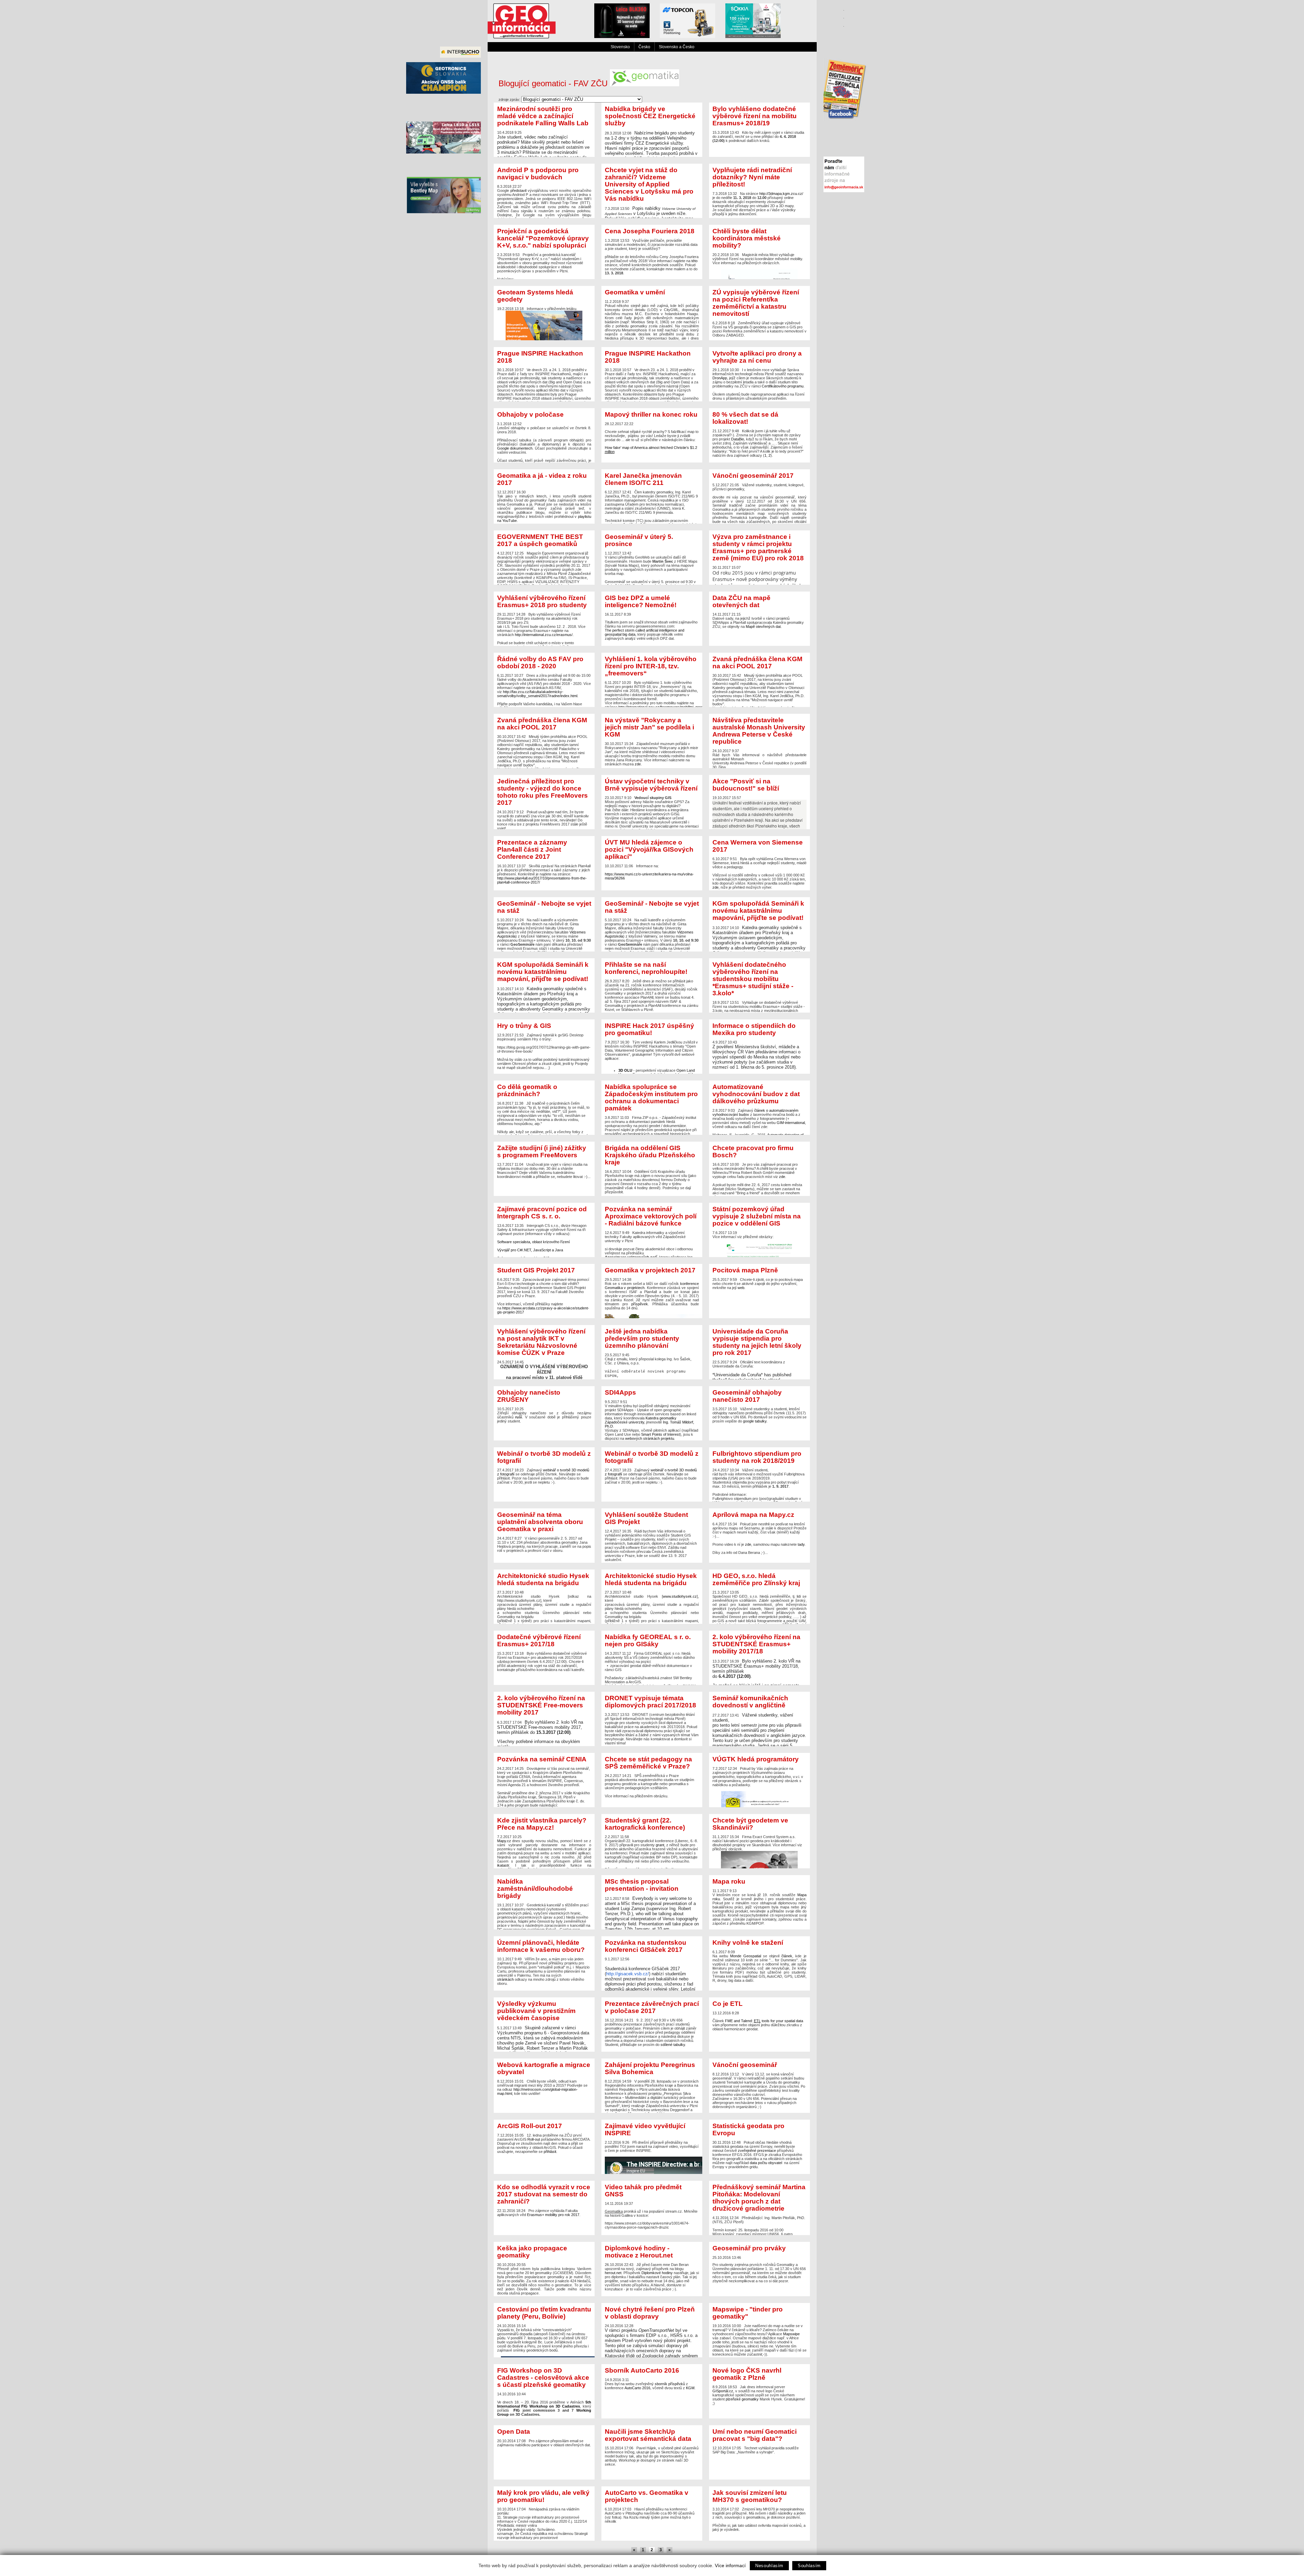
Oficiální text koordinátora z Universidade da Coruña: (761, 1353)
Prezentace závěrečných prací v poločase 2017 (652, 2007)
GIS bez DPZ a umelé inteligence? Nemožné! (641, 601)
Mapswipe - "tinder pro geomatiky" (748, 2313)
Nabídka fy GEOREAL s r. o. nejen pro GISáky (648, 1640)
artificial (652, 630)
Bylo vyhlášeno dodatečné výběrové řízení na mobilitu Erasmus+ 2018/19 (755, 116)
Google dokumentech (515, 448)
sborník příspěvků (670, 2384)
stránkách (505, 1979)
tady (801, 1544)
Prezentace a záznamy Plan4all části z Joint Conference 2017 (532, 849)
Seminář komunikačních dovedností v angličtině (750, 1702)
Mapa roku (729, 1881)
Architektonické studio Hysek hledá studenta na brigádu (543, 1579)
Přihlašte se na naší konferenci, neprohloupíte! (646, 968)
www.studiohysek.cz (680, 1596)
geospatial (613, 634)
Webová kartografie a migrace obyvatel (544, 2068)
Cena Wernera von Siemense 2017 (758, 846)
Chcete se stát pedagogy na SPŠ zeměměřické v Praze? (648, 1763)
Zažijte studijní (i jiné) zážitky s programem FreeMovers (542, 1151)
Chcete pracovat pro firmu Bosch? (753, 1151)
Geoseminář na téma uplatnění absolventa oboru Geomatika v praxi (540, 1522)
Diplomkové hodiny (657, 2273)
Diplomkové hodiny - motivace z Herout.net (639, 2252)
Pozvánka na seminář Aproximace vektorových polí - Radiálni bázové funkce (651, 1216)
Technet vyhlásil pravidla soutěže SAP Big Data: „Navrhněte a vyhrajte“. (756, 2441)
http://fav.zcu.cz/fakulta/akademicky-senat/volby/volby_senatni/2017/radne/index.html (537, 694)
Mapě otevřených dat (763, 627)
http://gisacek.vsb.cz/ (628, 1974)
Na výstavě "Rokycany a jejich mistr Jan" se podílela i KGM (649, 727)
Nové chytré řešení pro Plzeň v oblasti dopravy (650, 2313)
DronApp (720, 378)
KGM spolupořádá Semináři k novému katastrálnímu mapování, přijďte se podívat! (543, 972)
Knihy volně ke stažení (748, 1943)
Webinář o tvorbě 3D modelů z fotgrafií (544, 1457)
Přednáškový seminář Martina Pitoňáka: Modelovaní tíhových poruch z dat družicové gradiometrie (759, 2198)
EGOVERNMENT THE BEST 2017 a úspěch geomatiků (540, 540)
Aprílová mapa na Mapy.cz (753, 1515)
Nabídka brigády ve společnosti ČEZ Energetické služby (650, 116)
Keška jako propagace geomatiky (532, 2252)
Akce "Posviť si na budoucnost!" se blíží (746, 785)
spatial (790, 2021)
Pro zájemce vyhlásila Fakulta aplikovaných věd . (544, 2200)
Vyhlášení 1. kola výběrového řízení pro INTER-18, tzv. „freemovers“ (651, 666)
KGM (690, 2388)
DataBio (738, 439)
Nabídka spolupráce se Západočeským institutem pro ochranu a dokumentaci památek (651, 1097)
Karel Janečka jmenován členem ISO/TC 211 (643, 479)
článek (787, 1956)
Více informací (730, 2565)
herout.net (613, 2273)
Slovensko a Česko (677, 47)
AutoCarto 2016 (637, 2388)
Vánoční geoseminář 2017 (753, 476)
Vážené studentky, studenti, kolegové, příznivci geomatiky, (759, 498)
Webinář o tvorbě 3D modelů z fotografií (652, 1457)
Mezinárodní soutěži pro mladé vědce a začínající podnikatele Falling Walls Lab (543, 116)
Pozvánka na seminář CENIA (542, 1759)
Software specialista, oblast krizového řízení (533, 1242)
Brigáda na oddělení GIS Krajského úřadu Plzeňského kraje (650, 1155)
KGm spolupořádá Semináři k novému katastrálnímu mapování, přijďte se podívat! (758, 911)
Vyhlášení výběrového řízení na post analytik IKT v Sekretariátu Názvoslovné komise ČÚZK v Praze (541, 1342)
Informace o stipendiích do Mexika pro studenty (754, 1029)
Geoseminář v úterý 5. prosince (639, 540)
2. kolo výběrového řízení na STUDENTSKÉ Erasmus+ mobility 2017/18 (756, 1644)
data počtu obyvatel (766, 2163)
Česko (644, 47)
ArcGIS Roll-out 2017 (530, 2126)
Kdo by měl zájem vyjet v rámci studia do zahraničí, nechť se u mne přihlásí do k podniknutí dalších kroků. (758, 124)
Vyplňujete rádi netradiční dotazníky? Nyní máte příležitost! (752, 177)
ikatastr (503, 1865)
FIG (517, 2410)
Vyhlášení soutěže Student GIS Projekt (646, 1518)
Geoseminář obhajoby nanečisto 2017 (747, 1396)
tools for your (773, 2021)
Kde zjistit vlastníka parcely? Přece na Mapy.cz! (542, 1824)
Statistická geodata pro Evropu (748, 2129)
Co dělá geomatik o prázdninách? (527, 1090)
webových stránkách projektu (650, 1438)
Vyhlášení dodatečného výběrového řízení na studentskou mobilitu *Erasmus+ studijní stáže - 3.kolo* (753, 979)
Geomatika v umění (635, 292)
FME (729, 2021)
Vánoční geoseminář (745, 2065)
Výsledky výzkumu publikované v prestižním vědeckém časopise (536, 2011)
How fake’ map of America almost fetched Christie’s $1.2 (651, 448)
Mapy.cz (504, 1841)
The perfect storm (620, 630)
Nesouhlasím (769, 2566)
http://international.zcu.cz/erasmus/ (544, 635)
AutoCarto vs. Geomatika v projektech (647, 2496)
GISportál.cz (723, 2391)
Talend (746, 2021)
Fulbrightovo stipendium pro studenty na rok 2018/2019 (757, 1457)
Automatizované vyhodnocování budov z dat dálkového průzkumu (756, 1094)
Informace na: (649, 859)
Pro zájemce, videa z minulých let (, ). (544, 498)
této (694, 261)
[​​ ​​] (844, 53)
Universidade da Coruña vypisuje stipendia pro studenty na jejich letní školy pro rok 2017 (757, 1342)
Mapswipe (791, 2334)
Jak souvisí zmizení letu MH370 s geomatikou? (750, 2496)
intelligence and (671, 630)
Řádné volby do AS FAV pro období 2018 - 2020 (540, 663)
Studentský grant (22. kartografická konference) (645, 1824)
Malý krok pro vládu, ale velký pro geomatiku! (543, 2496)
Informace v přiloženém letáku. (537, 300)
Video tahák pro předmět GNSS (643, 2191)
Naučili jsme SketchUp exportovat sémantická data (648, 2435)
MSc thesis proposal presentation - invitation (642, 1885)
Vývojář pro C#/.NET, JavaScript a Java (530, 1250)
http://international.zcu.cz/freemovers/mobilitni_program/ (664, 707)
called (640, 630)
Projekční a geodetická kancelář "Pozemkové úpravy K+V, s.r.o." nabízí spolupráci (543, 238)
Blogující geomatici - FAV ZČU (554, 84)
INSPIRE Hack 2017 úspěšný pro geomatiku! (649, 1029)
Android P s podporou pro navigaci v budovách (538, 174)
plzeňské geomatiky (742, 2399)
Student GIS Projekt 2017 (536, 1270)
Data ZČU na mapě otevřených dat (741, 601)
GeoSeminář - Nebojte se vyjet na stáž (544, 907)
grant (660, 1845)
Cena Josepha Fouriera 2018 (650, 231)
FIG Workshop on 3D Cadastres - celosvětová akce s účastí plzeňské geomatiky (543, 2378)
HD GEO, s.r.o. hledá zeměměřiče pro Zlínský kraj (756, 1579)
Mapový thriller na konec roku (651, 414)
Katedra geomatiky (661, 1418)
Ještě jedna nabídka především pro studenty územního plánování (642, 1338)
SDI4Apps (620, 1392)
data (799, 2021)
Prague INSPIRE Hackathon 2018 (540, 357)
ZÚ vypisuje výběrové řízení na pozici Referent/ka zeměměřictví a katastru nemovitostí (756, 303)
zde (638, 764)
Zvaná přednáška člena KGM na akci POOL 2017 (757, 663)
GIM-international (791, 1123)
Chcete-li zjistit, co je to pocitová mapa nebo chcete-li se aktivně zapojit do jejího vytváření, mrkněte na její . (758, 1278)
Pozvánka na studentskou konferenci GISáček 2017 (646, 1946)
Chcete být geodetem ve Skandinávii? (750, 1824)
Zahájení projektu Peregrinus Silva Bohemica (650, 2068)
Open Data (514, 2432)
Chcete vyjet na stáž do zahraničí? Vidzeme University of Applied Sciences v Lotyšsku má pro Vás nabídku (649, 184)
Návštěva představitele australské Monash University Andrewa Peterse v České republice (759, 731)
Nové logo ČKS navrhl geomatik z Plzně (747, 2374)
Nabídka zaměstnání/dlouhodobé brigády (535, 1889)
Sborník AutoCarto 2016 (642, 2370)
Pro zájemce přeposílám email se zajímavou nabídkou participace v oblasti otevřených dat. (544, 2437)
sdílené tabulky (673, 2045)
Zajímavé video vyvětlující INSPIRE (645, 2129)
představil (518, 191)
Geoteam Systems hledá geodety (535, 296)
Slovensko (620, 47)
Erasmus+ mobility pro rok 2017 (553, 2215)
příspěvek (640, 1304)
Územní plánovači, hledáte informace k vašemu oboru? (541, 1946)
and (737, 2021)
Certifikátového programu (783, 386)
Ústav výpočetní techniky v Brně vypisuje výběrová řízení (651, 785)
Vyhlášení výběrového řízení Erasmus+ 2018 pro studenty (542, 601)
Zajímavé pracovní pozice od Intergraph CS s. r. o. (542, 1213)
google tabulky (755, 1421)
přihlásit (550, 2152)
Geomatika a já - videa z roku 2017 (542, 479)
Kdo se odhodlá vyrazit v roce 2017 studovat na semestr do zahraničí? (544, 2194)
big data (628, 634)
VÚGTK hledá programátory (756, 1759)
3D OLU (625, 1070)
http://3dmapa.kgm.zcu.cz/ (781, 194)
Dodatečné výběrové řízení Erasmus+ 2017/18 (539, 1640)
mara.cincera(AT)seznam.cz (651, 131)
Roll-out (534, 2139)
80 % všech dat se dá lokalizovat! (745, 418)
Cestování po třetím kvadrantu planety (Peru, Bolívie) (544, 2313)
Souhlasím (809, 2566)
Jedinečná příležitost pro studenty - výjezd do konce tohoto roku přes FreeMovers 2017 (542, 792)
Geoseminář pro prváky (749, 2248)
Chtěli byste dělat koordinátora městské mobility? (747, 238)
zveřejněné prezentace (757, 2151)
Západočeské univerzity (624, 1422)
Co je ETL (728, 2004)
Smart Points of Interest (660, 1434)
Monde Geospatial (746, 1956)
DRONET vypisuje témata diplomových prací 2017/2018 (650, 1702)
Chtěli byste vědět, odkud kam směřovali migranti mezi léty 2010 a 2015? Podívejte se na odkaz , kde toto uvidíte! (544, 2078)
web (741, 1288)
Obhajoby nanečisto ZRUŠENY (529, 1396)
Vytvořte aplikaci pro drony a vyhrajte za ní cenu (757, 357)
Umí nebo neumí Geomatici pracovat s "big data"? (755, 2435)
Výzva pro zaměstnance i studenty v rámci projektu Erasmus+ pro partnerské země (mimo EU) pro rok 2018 (758, 547)
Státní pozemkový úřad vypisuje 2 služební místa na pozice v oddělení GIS (757, 1216)
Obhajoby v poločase (530, 414)
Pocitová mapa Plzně (745, 1270)
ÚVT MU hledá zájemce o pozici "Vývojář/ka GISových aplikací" (649, 849)
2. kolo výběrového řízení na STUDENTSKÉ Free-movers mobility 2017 (541, 1705)
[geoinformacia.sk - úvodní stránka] (522, 37)
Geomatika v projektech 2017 (650, 1270)
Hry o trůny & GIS (524, 1026)
